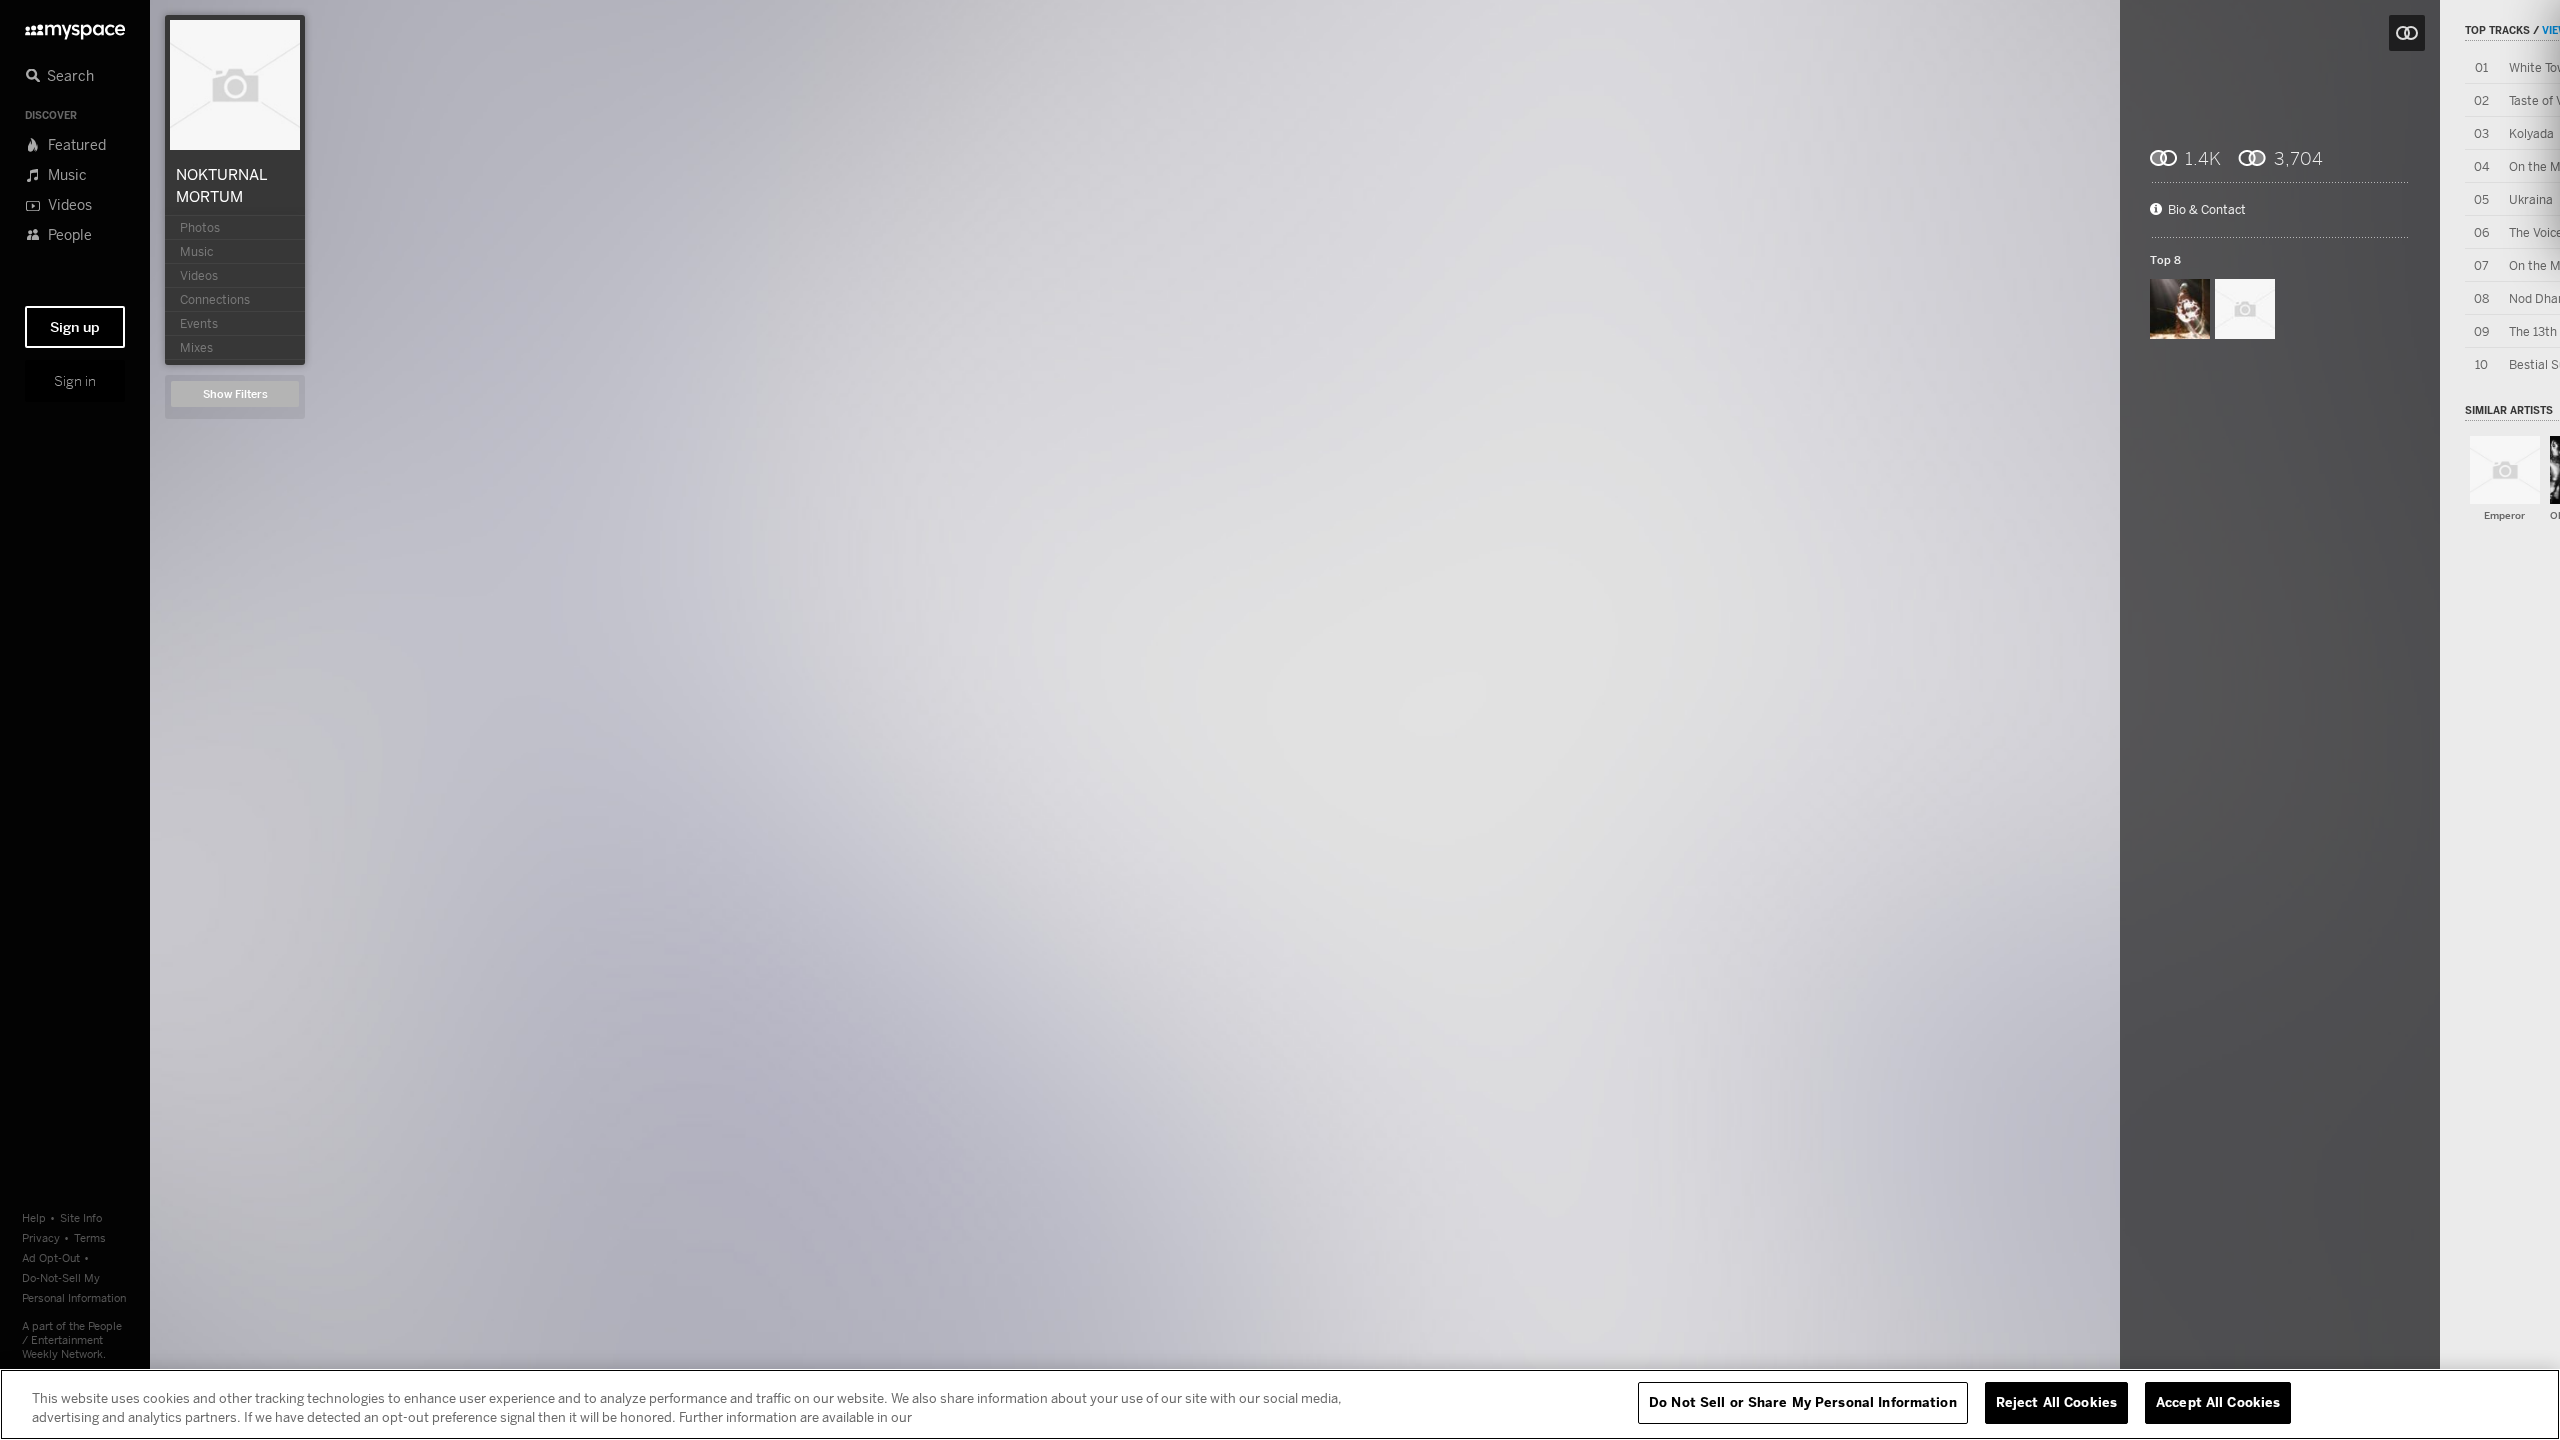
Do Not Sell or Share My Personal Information (1803, 1402)
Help (34, 1217)
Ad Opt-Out (51, 1257)
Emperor (2504, 515)
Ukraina (2531, 199)
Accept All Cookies (2218, 1402)
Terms (90, 1237)
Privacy (41, 1237)
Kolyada (2531, 133)
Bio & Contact (2207, 210)
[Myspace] (75, 26)
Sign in (75, 381)
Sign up (75, 327)
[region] (1280, 1404)
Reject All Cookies (2056, 1402)
